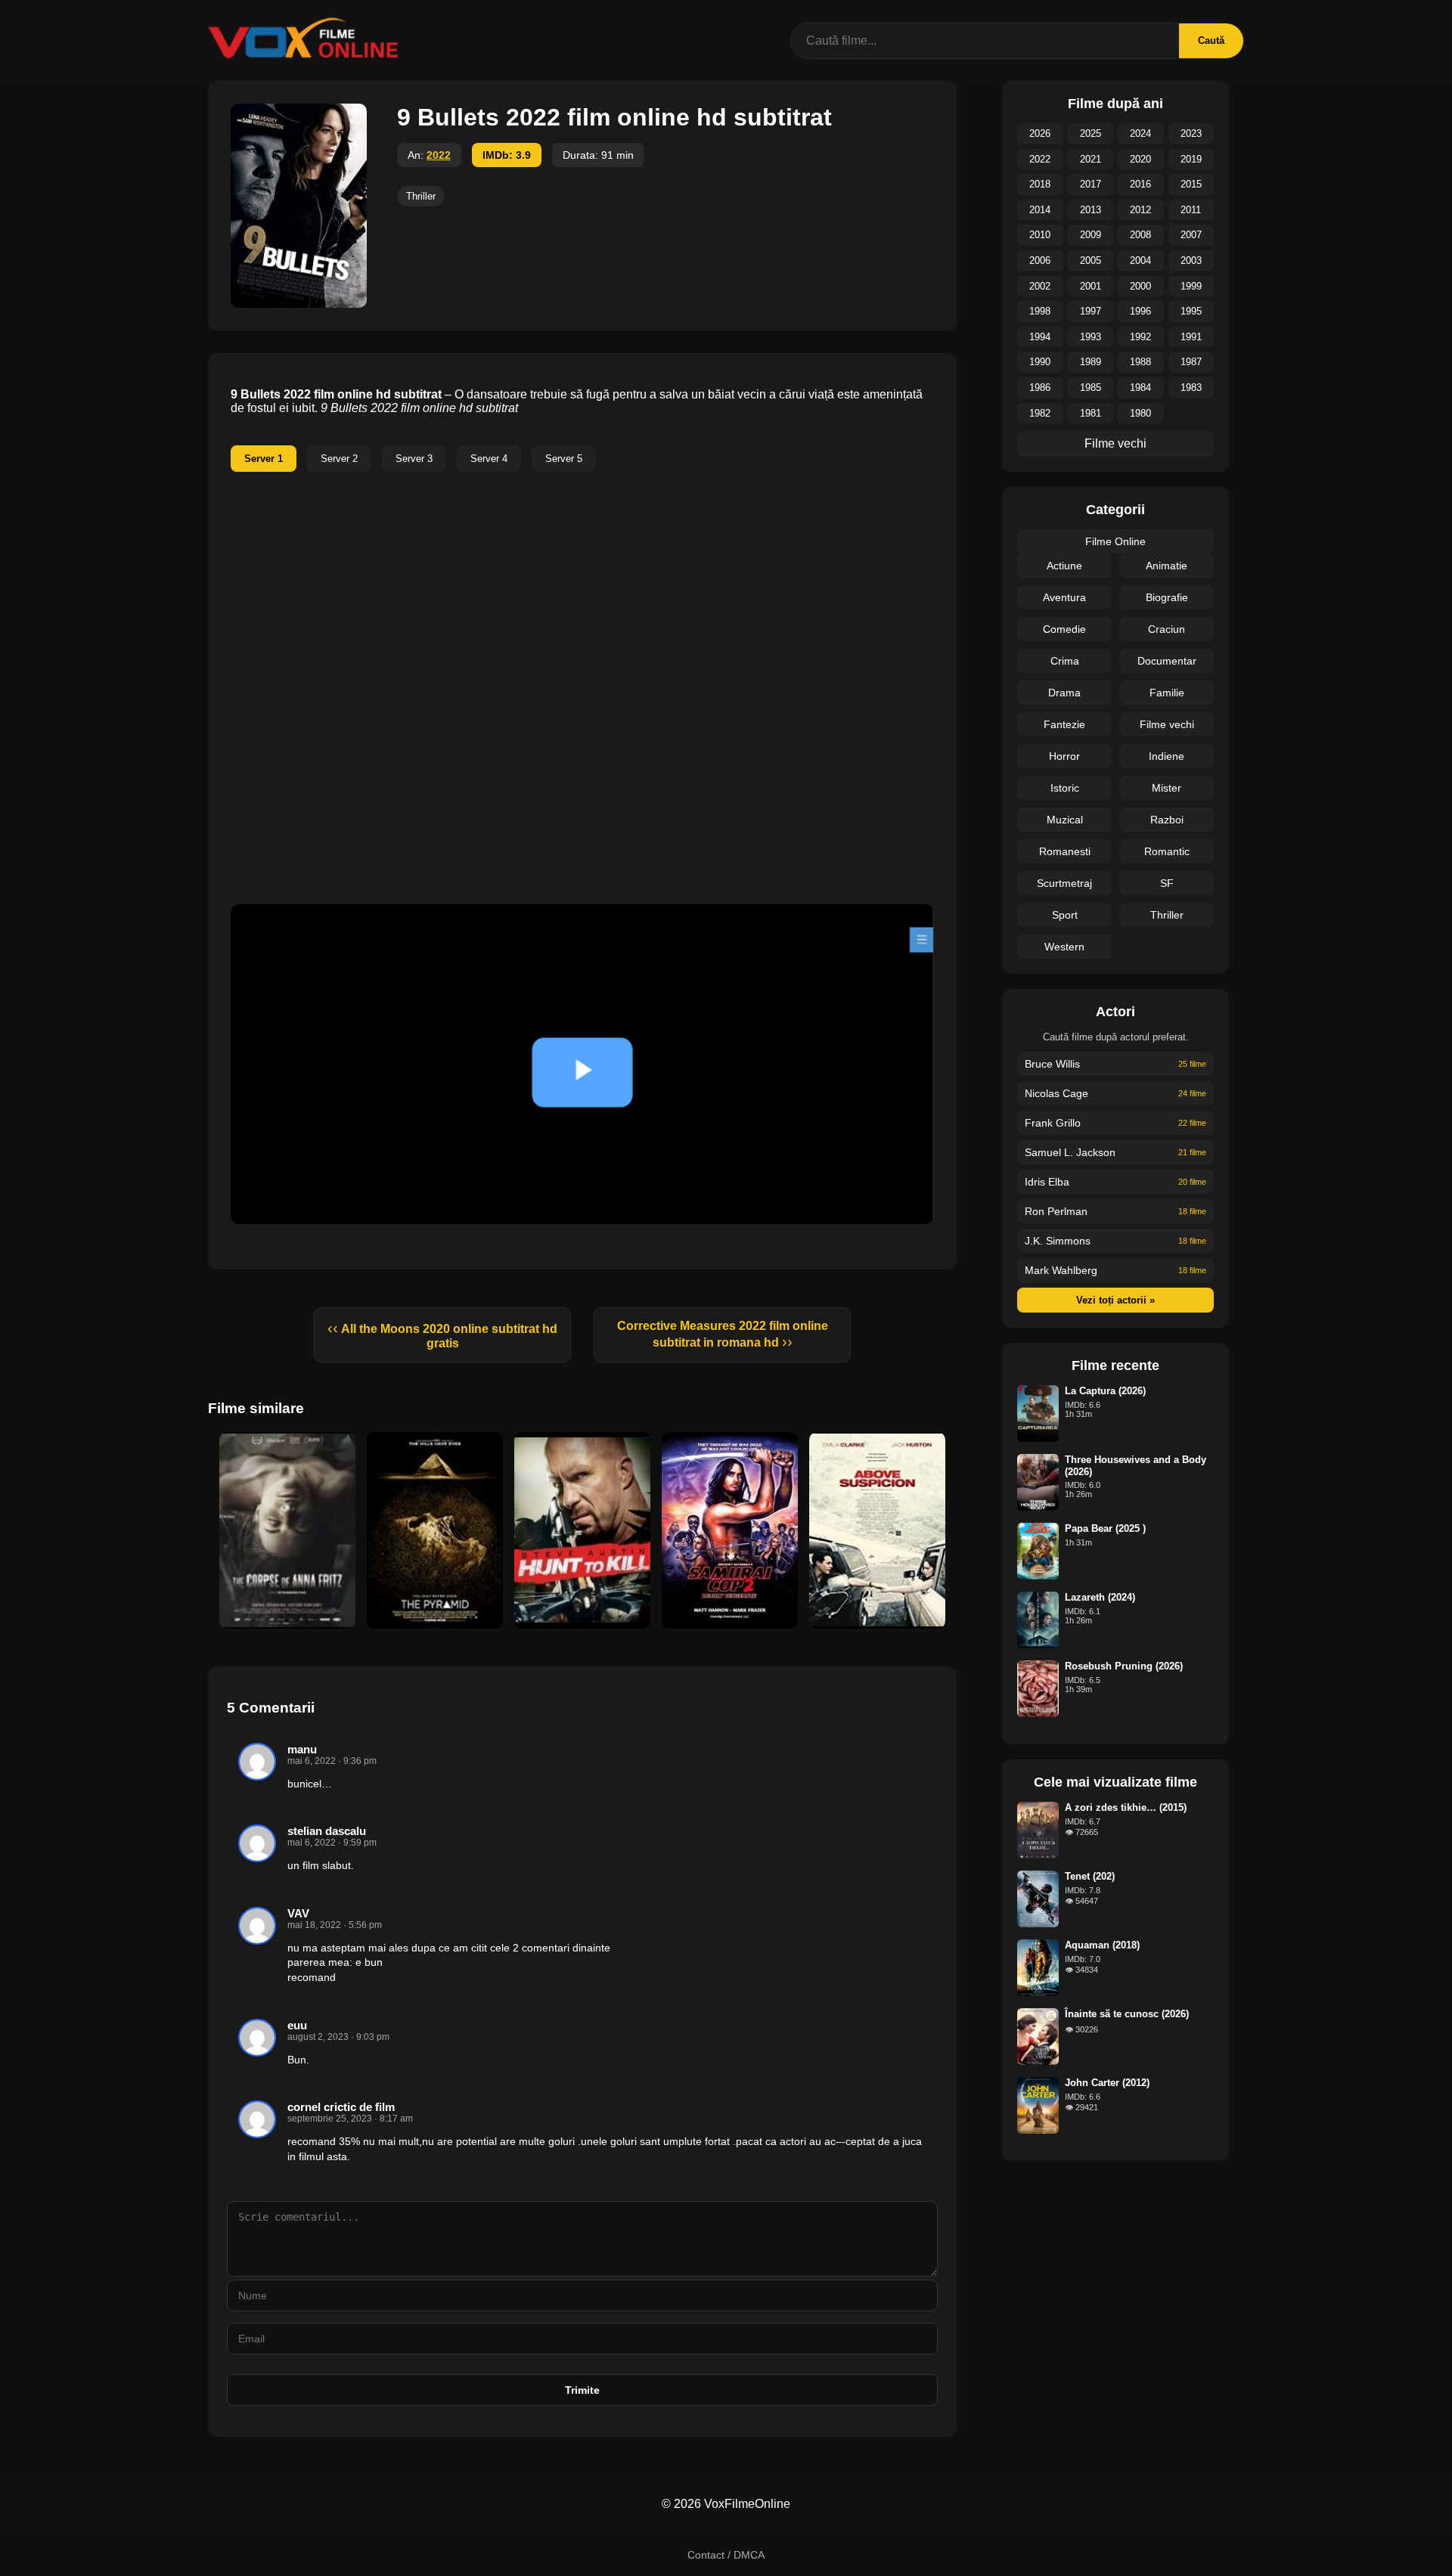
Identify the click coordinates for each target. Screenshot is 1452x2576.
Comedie (1064, 629)
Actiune (1064, 566)
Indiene (1167, 756)
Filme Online (1115, 541)
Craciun (1167, 629)
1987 (1191, 362)
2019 (1191, 159)
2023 (1191, 133)
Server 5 (564, 459)
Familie (1167, 693)
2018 (1040, 184)
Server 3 (414, 459)
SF (1167, 883)
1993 (1091, 337)
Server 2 (339, 459)
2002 (1040, 286)
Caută (1211, 40)
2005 (1091, 260)
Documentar (1167, 661)
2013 (1091, 210)
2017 (1091, 184)
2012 (1140, 210)
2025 (1091, 133)
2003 (1191, 260)
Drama (1064, 693)
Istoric (1065, 788)
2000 (1140, 286)
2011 (1191, 210)
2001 (1091, 286)
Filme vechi (1115, 443)
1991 (1191, 337)
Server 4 (489, 459)
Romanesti (1065, 851)
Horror (1064, 756)
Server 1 (264, 459)
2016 (1140, 184)
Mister (1167, 788)
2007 (1191, 235)
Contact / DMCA (726, 2555)
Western (1064, 947)
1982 (1040, 413)
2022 (439, 155)
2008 (1140, 235)
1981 (1091, 413)
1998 (1040, 311)
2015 (1191, 184)
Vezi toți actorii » (1115, 1300)
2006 (1040, 260)
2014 (1040, 210)
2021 (1091, 159)
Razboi (1167, 820)
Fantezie (1064, 724)
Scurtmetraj (1064, 883)
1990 (1040, 362)
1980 (1140, 413)
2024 (1140, 133)
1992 (1140, 337)
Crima (1065, 661)
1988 (1140, 362)
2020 (1140, 159)
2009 (1091, 235)
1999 (1191, 286)
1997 (1091, 311)
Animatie (1167, 566)
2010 (1040, 235)
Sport (1065, 915)
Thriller (421, 196)
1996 (1140, 311)
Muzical (1065, 820)
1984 (1140, 387)
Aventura (1064, 597)
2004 (1140, 260)
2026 (1040, 133)
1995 (1191, 311)
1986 (1040, 387)
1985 (1091, 387)
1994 (1040, 337)
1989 (1091, 362)
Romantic (1167, 851)
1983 (1191, 387)
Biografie (1167, 597)
